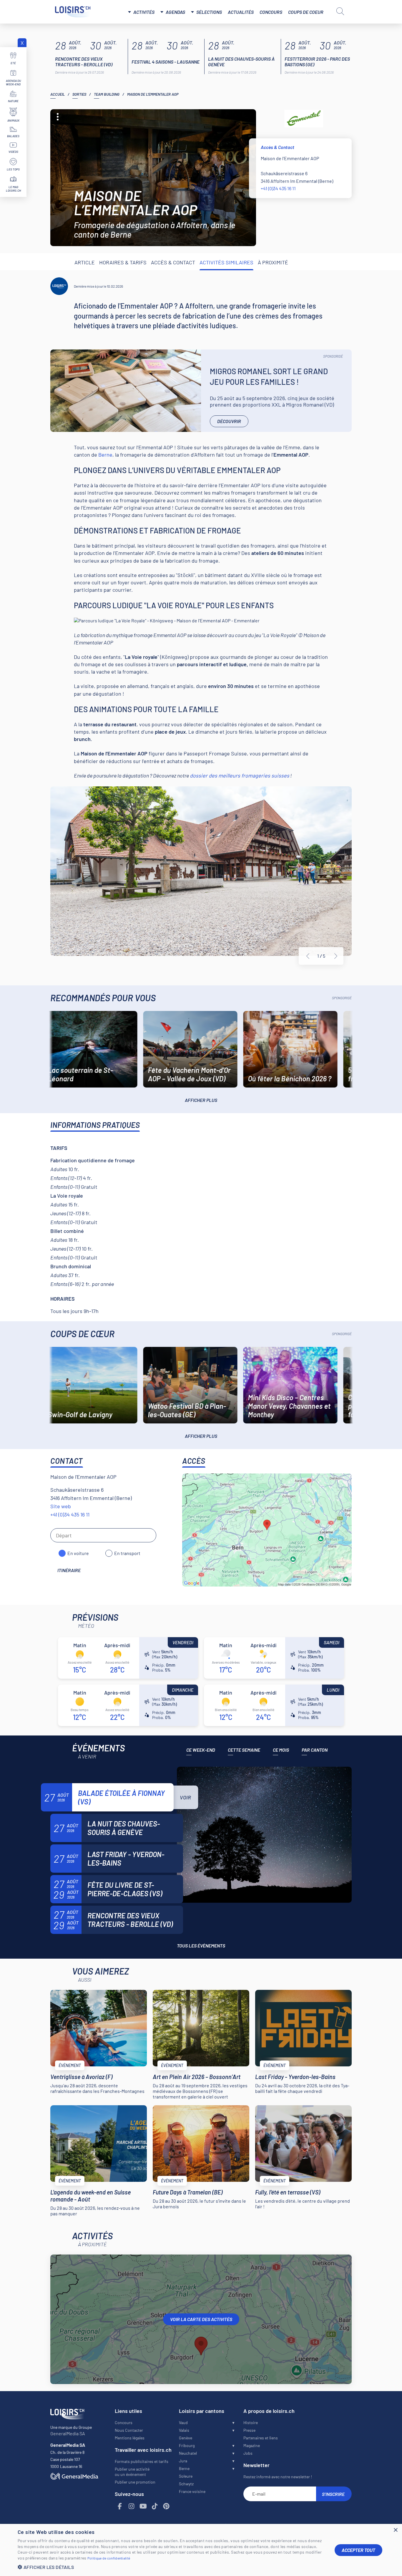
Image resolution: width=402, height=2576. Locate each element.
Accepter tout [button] (358, 2550)
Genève (186, 2438)
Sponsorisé (333, 356)
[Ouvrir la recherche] (340, 11)
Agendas (175, 12)
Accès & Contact (173, 262)
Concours (271, 12)
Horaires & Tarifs (123, 262)
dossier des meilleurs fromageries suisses (240, 775)
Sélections (209, 12)
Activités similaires (226, 262)
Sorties (79, 94)
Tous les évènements (201, 1946)
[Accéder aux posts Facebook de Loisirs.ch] (120, 2506)
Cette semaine (244, 1750)
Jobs (248, 2453)
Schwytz (186, 2484)
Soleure (186, 2476)
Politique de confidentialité (109, 2558)
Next (336, 956)
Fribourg (187, 2445)
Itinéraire (69, 1570)
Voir (185, 1797)
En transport (127, 1553)
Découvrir (229, 421)
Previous (308, 956)
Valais (184, 2430)
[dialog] (201, 2550)
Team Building (107, 94)
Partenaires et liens (261, 2438)
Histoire (251, 2422)
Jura (183, 2461)
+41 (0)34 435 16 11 (278, 188)
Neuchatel (188, 2453)
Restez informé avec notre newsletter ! (278, 2477)
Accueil (58, 94)
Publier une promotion (135, 2482)
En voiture (78, 1553)
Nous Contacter (129, 2430)
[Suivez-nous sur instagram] (132, 2506)
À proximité (273, 262)
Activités (144, 12)
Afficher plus (201, 1100)
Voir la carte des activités (201, 2319)
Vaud (183, 2422)
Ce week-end (201, 1750)
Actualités (241, 12)
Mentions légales (130, 2438)
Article (85, 262)
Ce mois (281, 1750)
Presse (249, 2430)
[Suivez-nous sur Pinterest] (167, 2506)
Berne (105, 455)
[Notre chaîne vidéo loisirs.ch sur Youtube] (143, 2506)
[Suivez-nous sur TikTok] (155, 2506)
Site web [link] (61, 1506)
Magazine (252, 2445)
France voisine (192, 2491)
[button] (172, 2567)
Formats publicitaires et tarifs (142, 2461)
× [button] (395, 2530)
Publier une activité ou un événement (132, 2472)
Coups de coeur (306, 12)
